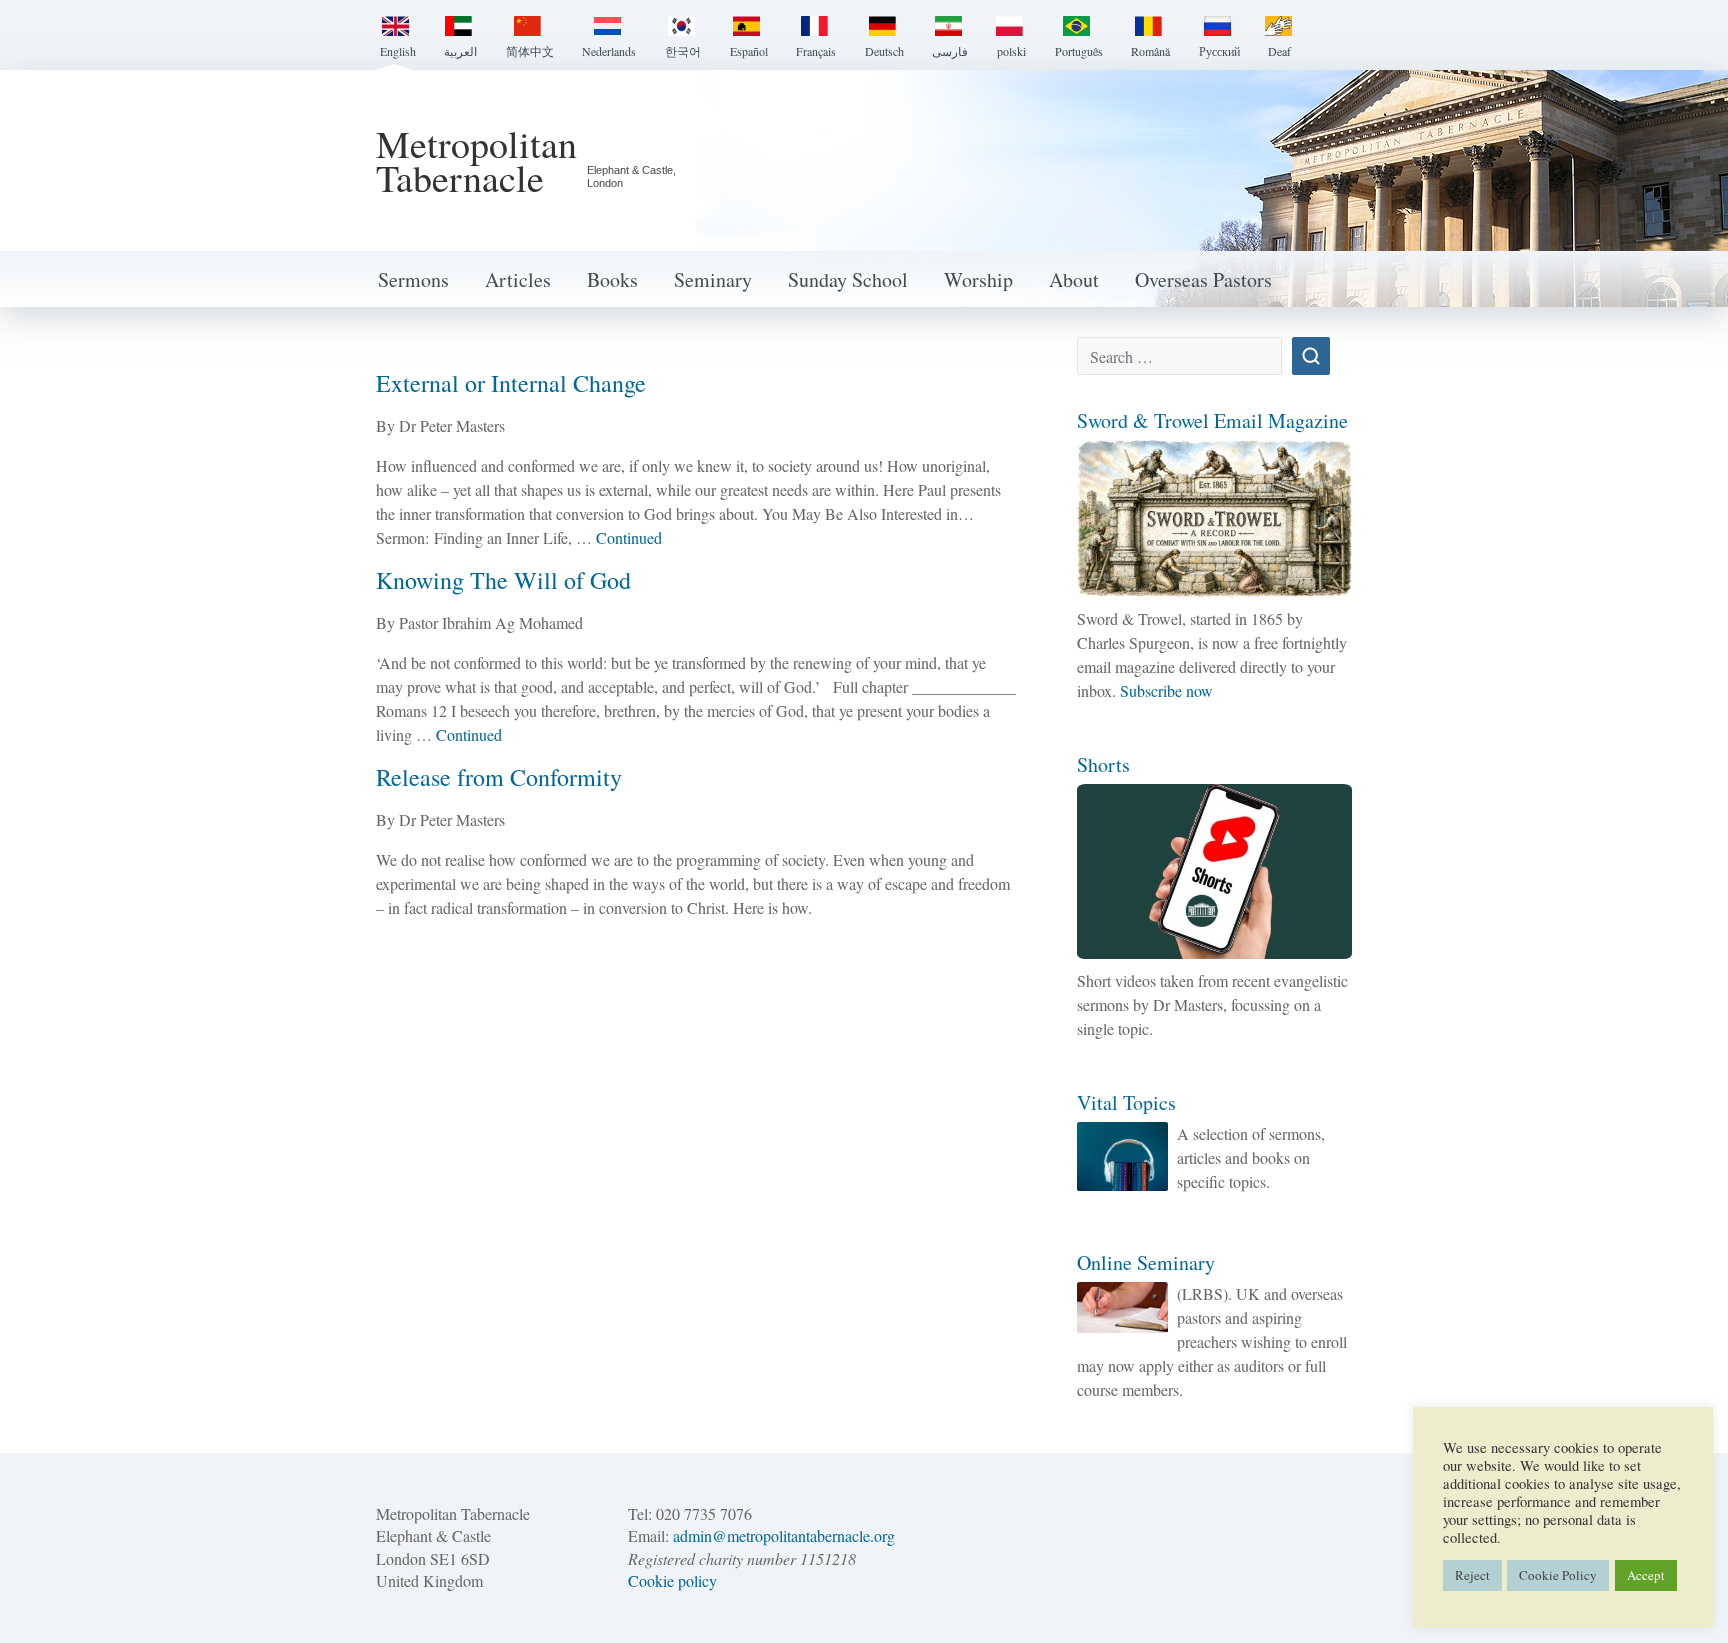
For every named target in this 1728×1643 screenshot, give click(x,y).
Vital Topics (1126, 1102)
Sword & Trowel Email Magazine (1212, 420)
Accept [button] (1646, 1575)
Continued (629, 537)
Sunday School (848, 279)
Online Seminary (1146, 1262)
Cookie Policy (1558, 1575)
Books (612, 279)
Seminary (713, 279)
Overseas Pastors (1203, 279)
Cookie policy (672, 1580)
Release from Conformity (499, 777)
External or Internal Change (511, 383)
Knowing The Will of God (503, 580)
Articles (518, 279)
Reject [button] (1472, 1575)
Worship (978, 279)
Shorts (1103, 764)
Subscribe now (1166, 690)
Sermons (413, 279)
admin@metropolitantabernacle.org (784, 1535)
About (1074, 279)
